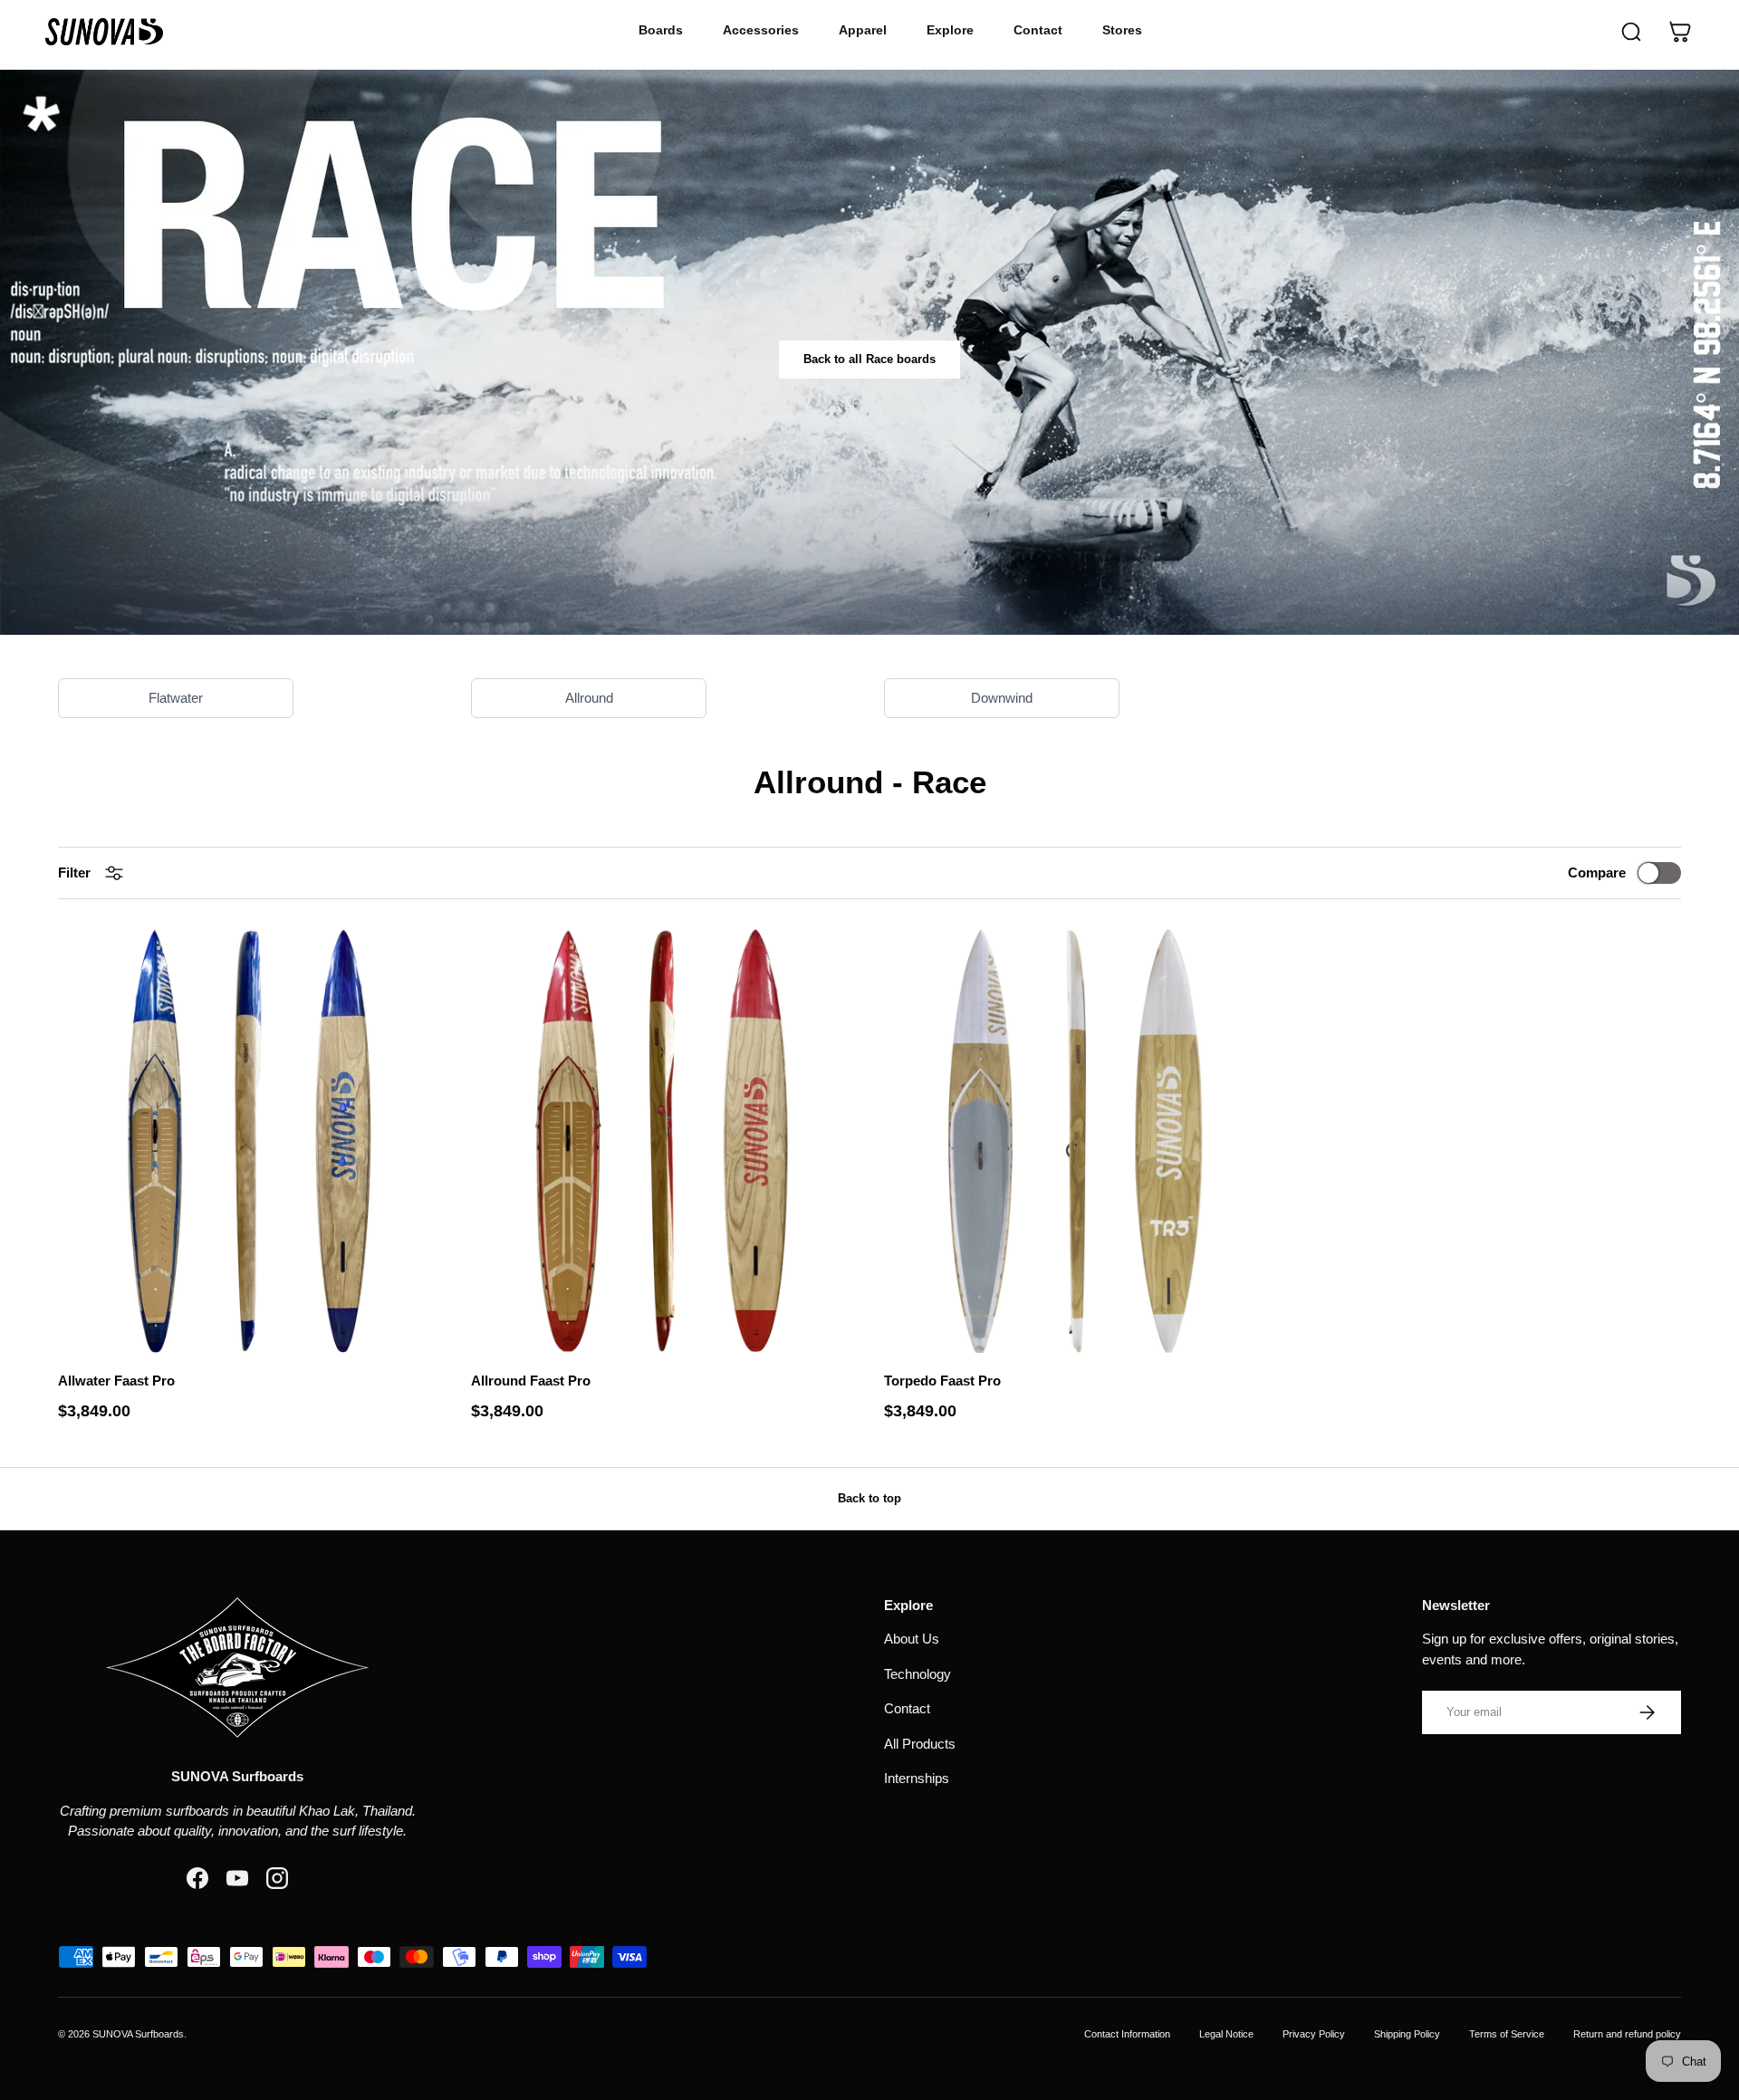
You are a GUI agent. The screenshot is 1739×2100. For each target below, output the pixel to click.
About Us (912, 1639)
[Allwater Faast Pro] (250, 1141)
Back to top (869, 1498)
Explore (950, 30)
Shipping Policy (1407, 2034)
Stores (1122, 30)
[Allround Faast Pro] (663, 1141)
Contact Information (1127, 2034)
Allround (589, 698)
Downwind (1002, 698)
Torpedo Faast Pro (942, 1381)
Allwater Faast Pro (116, 1381)
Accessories (761, 30)
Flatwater (176, 698)
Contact (1038, 30)
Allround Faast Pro (531, 1381)
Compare (1597, 873)
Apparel (863, 30)
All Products (920, 1744)
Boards (661, 30)
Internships (917, 1778)
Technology (918, 1674)
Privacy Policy (1314, 2034)
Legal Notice (1226, 2034)
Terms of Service (1507, 2034)
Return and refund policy (1627, 2034)
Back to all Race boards (869, 359)
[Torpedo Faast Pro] (1076, 1141)
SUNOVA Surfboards (138, 2034)
